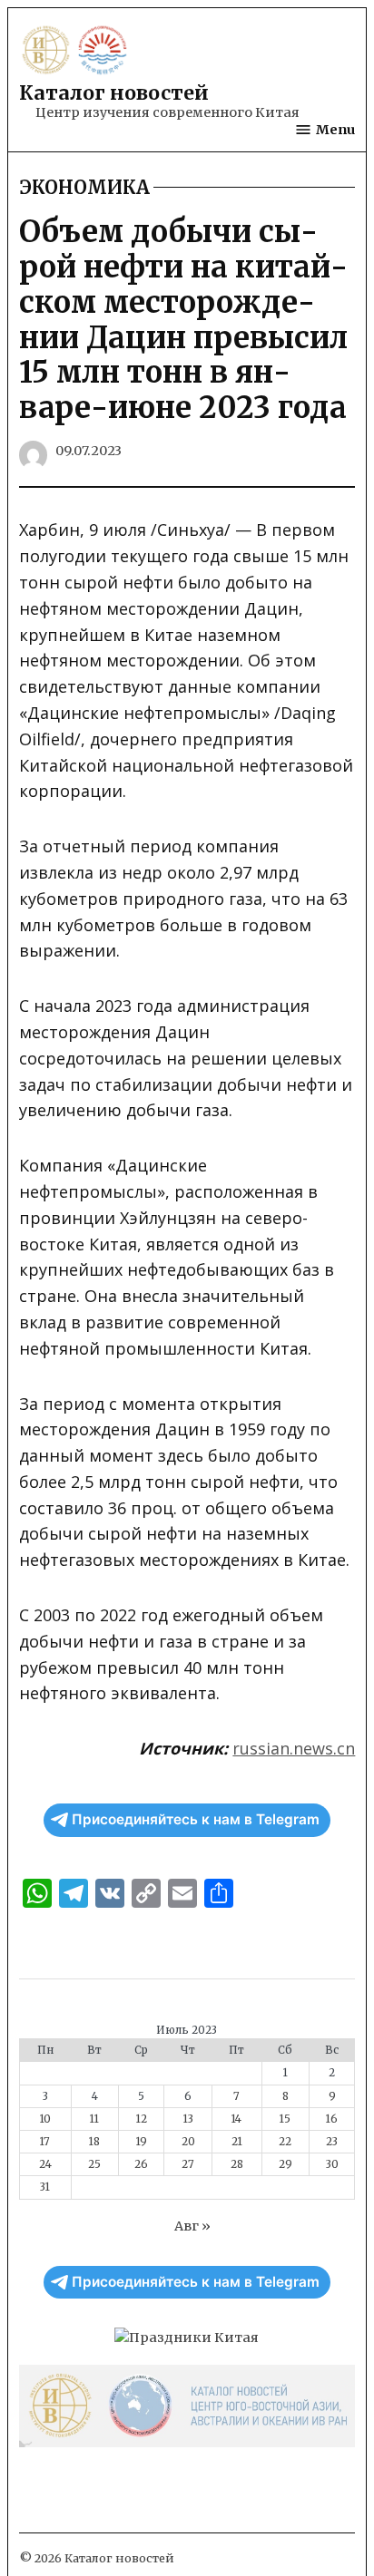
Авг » (192, 2226)
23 (332, 2142)
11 (94, 2119)
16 (332, 2119)
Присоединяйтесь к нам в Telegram (196, 1819)
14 (236, 2119)
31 (45, 2187)
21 (237, 2142)
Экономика (84, 188)
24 (45, 2164)
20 (188, 2142)
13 (188, 2119)
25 (94, 2164)
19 (142, 2142)
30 (332, 2164)
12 (142, 2119)
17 (45, 2142)
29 (285, 2164)
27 (188, 2164)
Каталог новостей (114, 93)
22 (285, 2142)
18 (94, 2142)
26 (141, 2164)
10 (45, 2119)
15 (285, 2119)
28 (237, 2164)
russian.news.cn (294, 1748)
